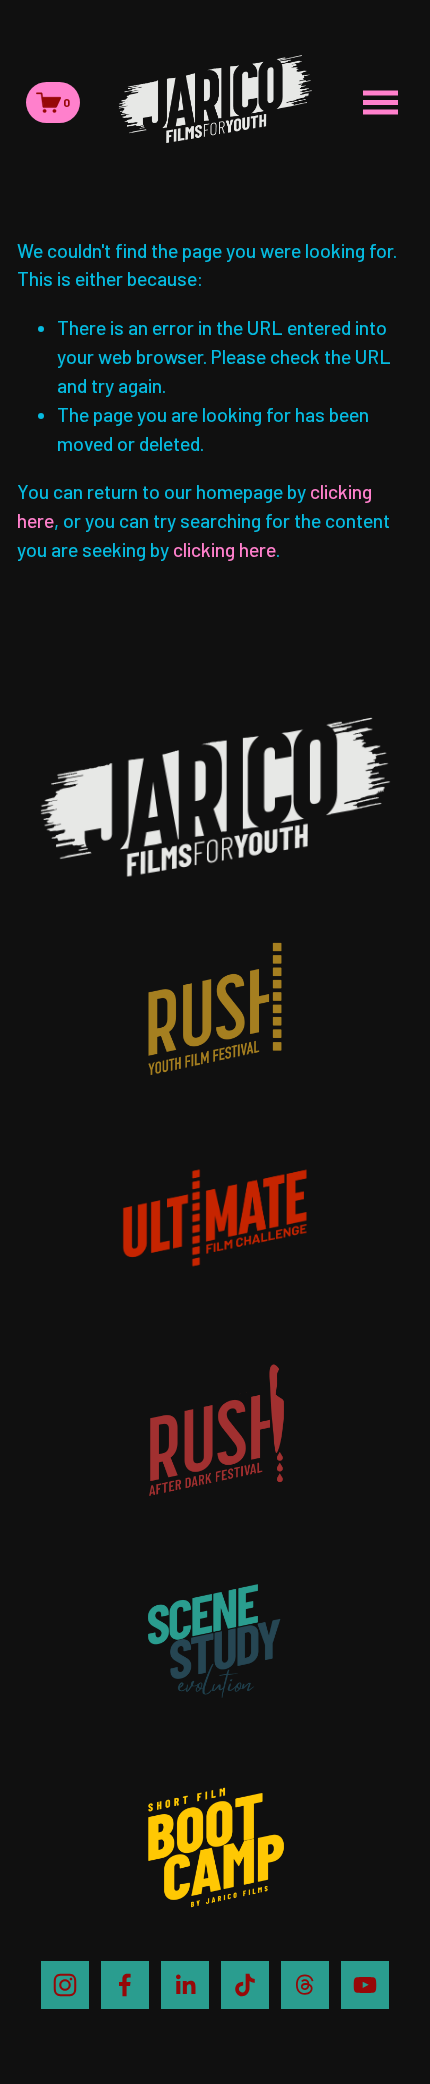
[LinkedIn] (185, 1985)
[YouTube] (365, 1985)
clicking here (224, 549)
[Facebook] (125, 1985)
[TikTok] (245, 1985)
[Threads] (305, 1985)
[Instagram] (65, 1985)
